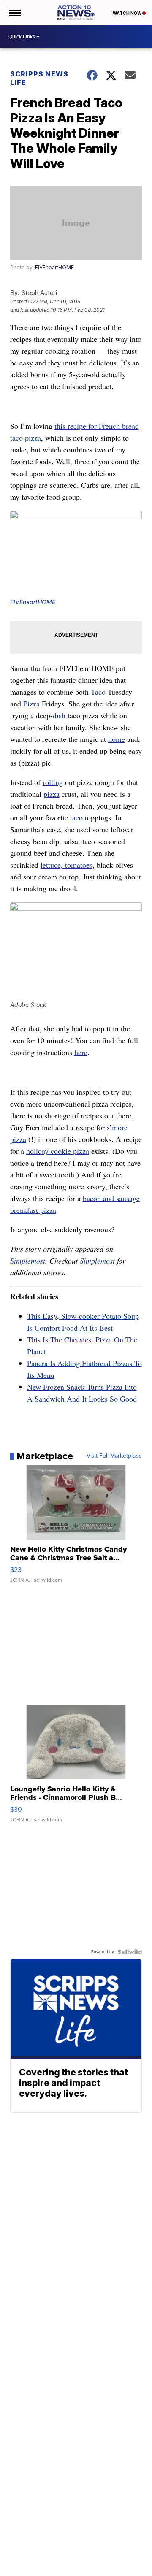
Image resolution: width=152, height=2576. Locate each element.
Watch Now (128, 13)
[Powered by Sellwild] (130, 1952)
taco (76, 817)
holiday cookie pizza (58, 1151)
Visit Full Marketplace (114, 1456)
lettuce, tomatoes (66, 865)
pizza (52, 794)
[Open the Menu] (14, 13)
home (117, 739)
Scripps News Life (39, 78)
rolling (53, 782)
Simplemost (28, 1261)
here (81, 1052)
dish (59, 715)
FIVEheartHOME (54, 267)
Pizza (31, 704)
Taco (98, 692)
